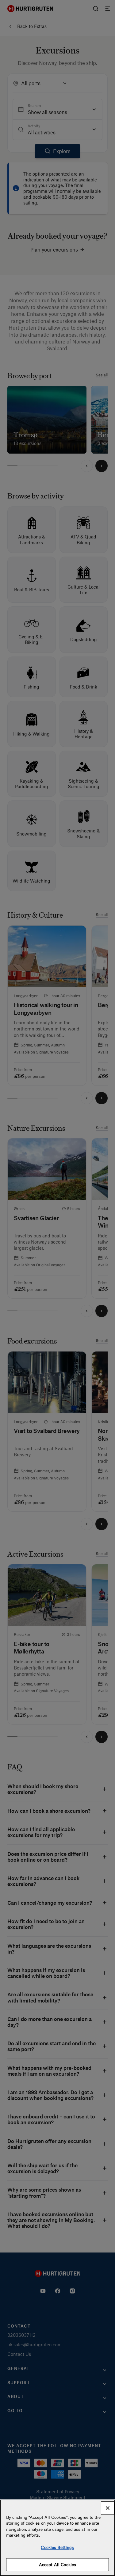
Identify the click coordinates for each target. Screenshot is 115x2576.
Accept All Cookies (57, 2564)
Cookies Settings (57, 2547)
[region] (57, 2538)
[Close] (108, 2508)
